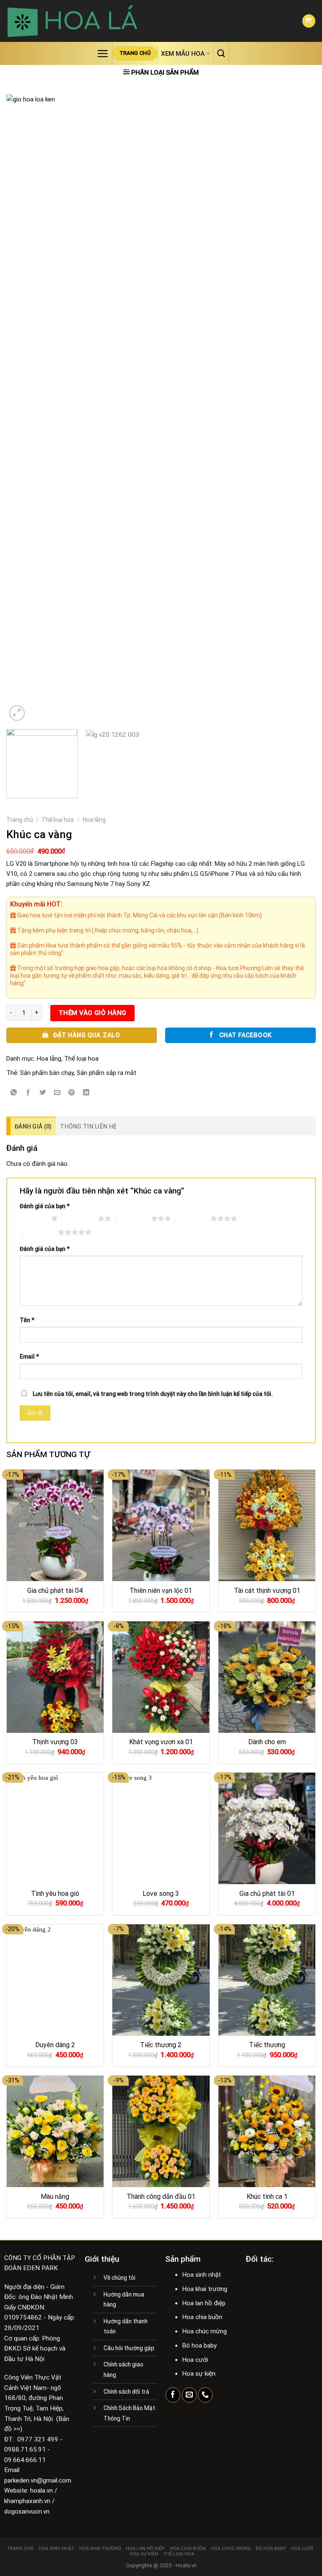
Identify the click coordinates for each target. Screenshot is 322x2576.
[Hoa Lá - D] (72, 21)
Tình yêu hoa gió (55, 1894)
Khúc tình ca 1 (267, 2197)
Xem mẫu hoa (183, 54)
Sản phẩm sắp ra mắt (106, 1073)
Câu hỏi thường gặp (129, 2348)
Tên (27, 1320)
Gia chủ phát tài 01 (267, 1894)
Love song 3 (161, 1894)
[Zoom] (17, 713)
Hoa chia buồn (188, 2549)
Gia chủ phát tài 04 (55, 1591)
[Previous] (23, 409)
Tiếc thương (267, 2045)
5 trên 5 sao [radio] (40, 1232)
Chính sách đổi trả (126, 2392)
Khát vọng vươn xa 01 (161, 1742)
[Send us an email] (189, 2395)
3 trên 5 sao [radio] (133, 1218)
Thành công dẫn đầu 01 (161, 2197)
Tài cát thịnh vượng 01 (267, 1591)
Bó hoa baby (271, 2549)
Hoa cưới (302, 2549)
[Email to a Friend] (57, 1093)
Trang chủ (20, 820)
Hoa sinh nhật (56, 2549)
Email (29, 1357)
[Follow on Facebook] (173, 2395)
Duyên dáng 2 (55, 2045)
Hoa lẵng (94, 820)
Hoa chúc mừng (231, 2549)
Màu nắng (55, 2197)
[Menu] (103, 53)
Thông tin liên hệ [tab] (88, 1126)
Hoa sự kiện (144, 2554)
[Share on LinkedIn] (86, 1093)
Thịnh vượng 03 (55, 1742)
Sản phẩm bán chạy (47, 1073)
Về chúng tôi (119, 2278)
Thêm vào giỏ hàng (93, 1013)
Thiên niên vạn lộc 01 (161, 1591)
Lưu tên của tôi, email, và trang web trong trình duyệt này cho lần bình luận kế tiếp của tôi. (153, 1394)
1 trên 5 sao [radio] (33, 1218)
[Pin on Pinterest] (72, 1093)
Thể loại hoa (58, 820)
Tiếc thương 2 (161, 2045)
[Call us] (205, 2395)
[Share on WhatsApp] (14, 1093)
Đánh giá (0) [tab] (33, 1126)
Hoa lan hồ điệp (145, 2549)
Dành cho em (267, 1742)
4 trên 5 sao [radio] (193, 1218)
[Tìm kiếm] (221, 53)
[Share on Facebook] (28, 1093)
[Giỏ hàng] (309, 21)
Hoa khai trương (100, 2549)
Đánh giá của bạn (45, 1206)
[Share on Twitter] (43, 1093)
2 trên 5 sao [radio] (80, 1218)
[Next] (299, 409)
